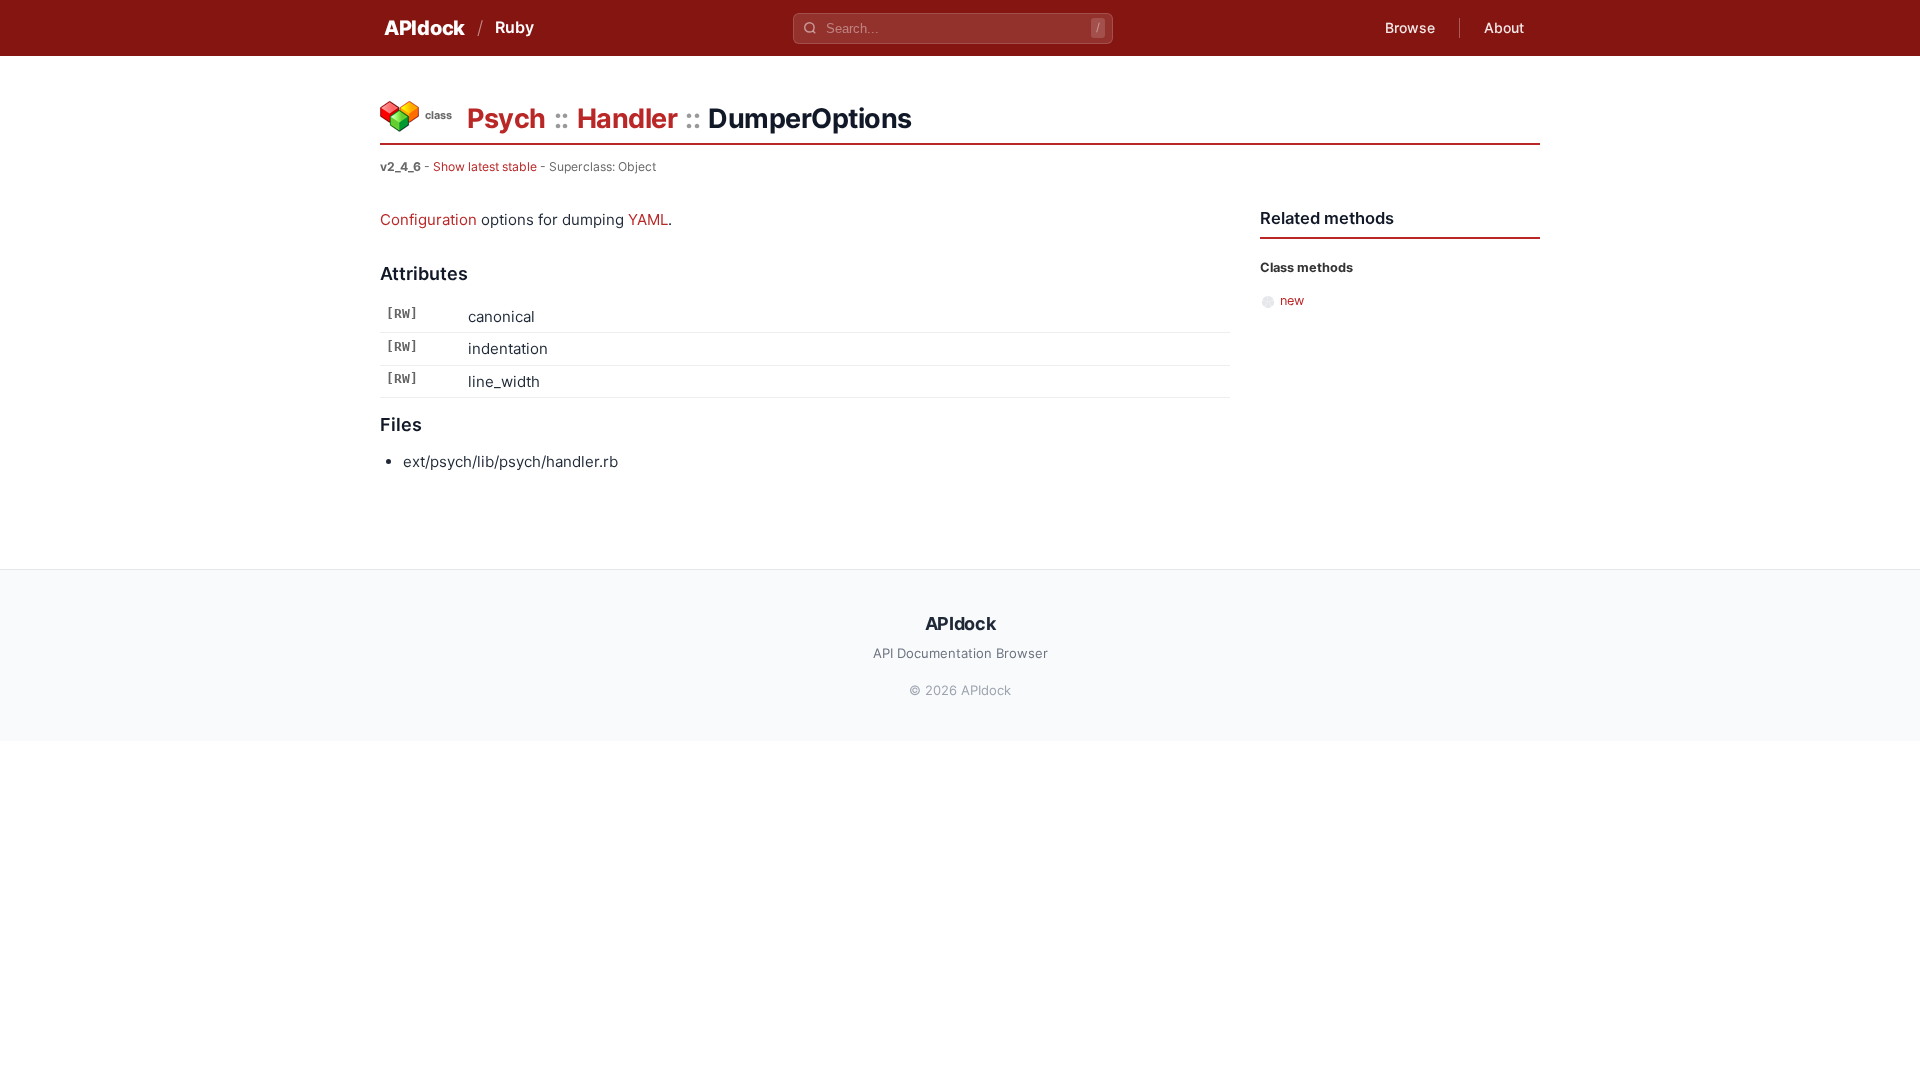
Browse (1410, 27)
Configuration (428, 219)
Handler (627, 118)
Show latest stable (485, 166)
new (1292, 300)
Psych (506, 118)
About (1504, 27)
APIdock (424, 28)
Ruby (514, 27)
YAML (648, 219)
